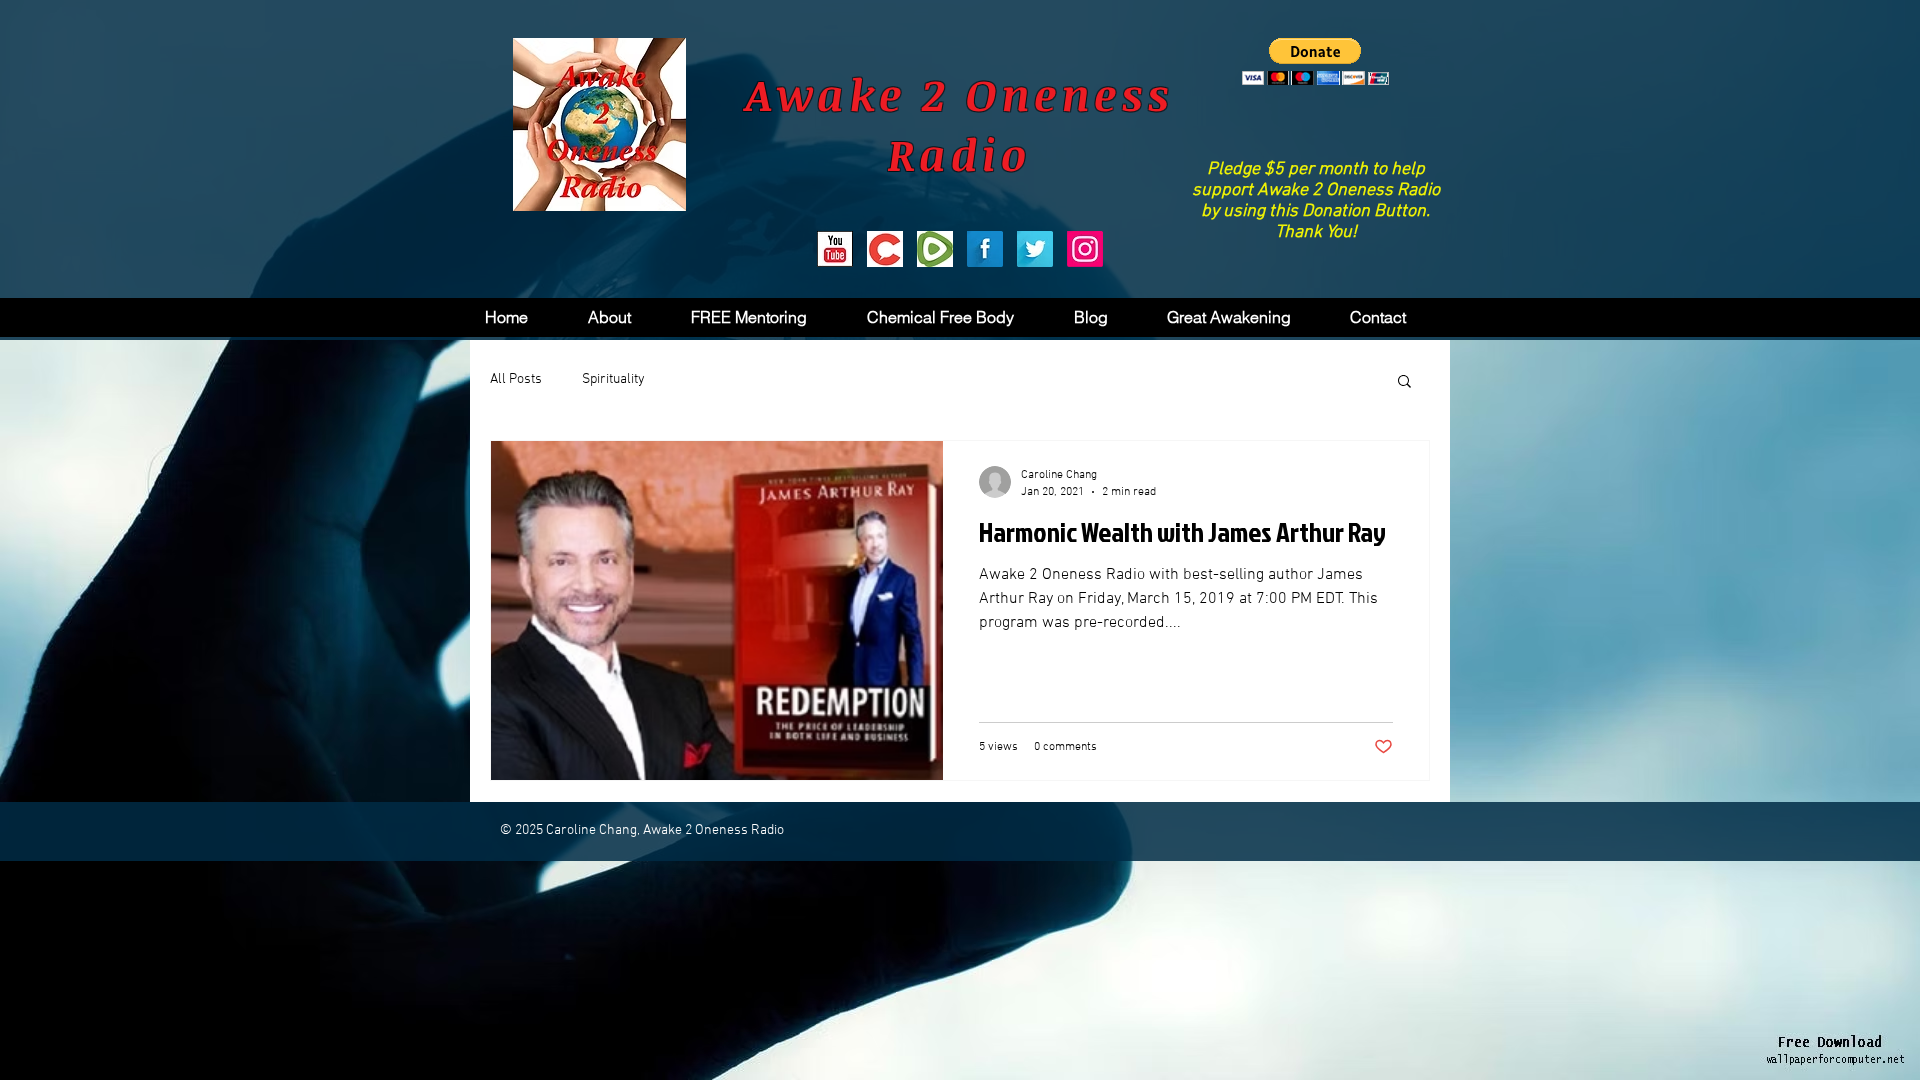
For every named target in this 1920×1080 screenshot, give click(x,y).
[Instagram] (1085, 249)
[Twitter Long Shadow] (1035, 249)
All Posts (516, 379)
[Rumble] (935, 249)
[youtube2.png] (835, 249)
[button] (1315, 61)
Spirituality (613, 379)
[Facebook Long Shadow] (985, 249)
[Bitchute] (885, 249)
